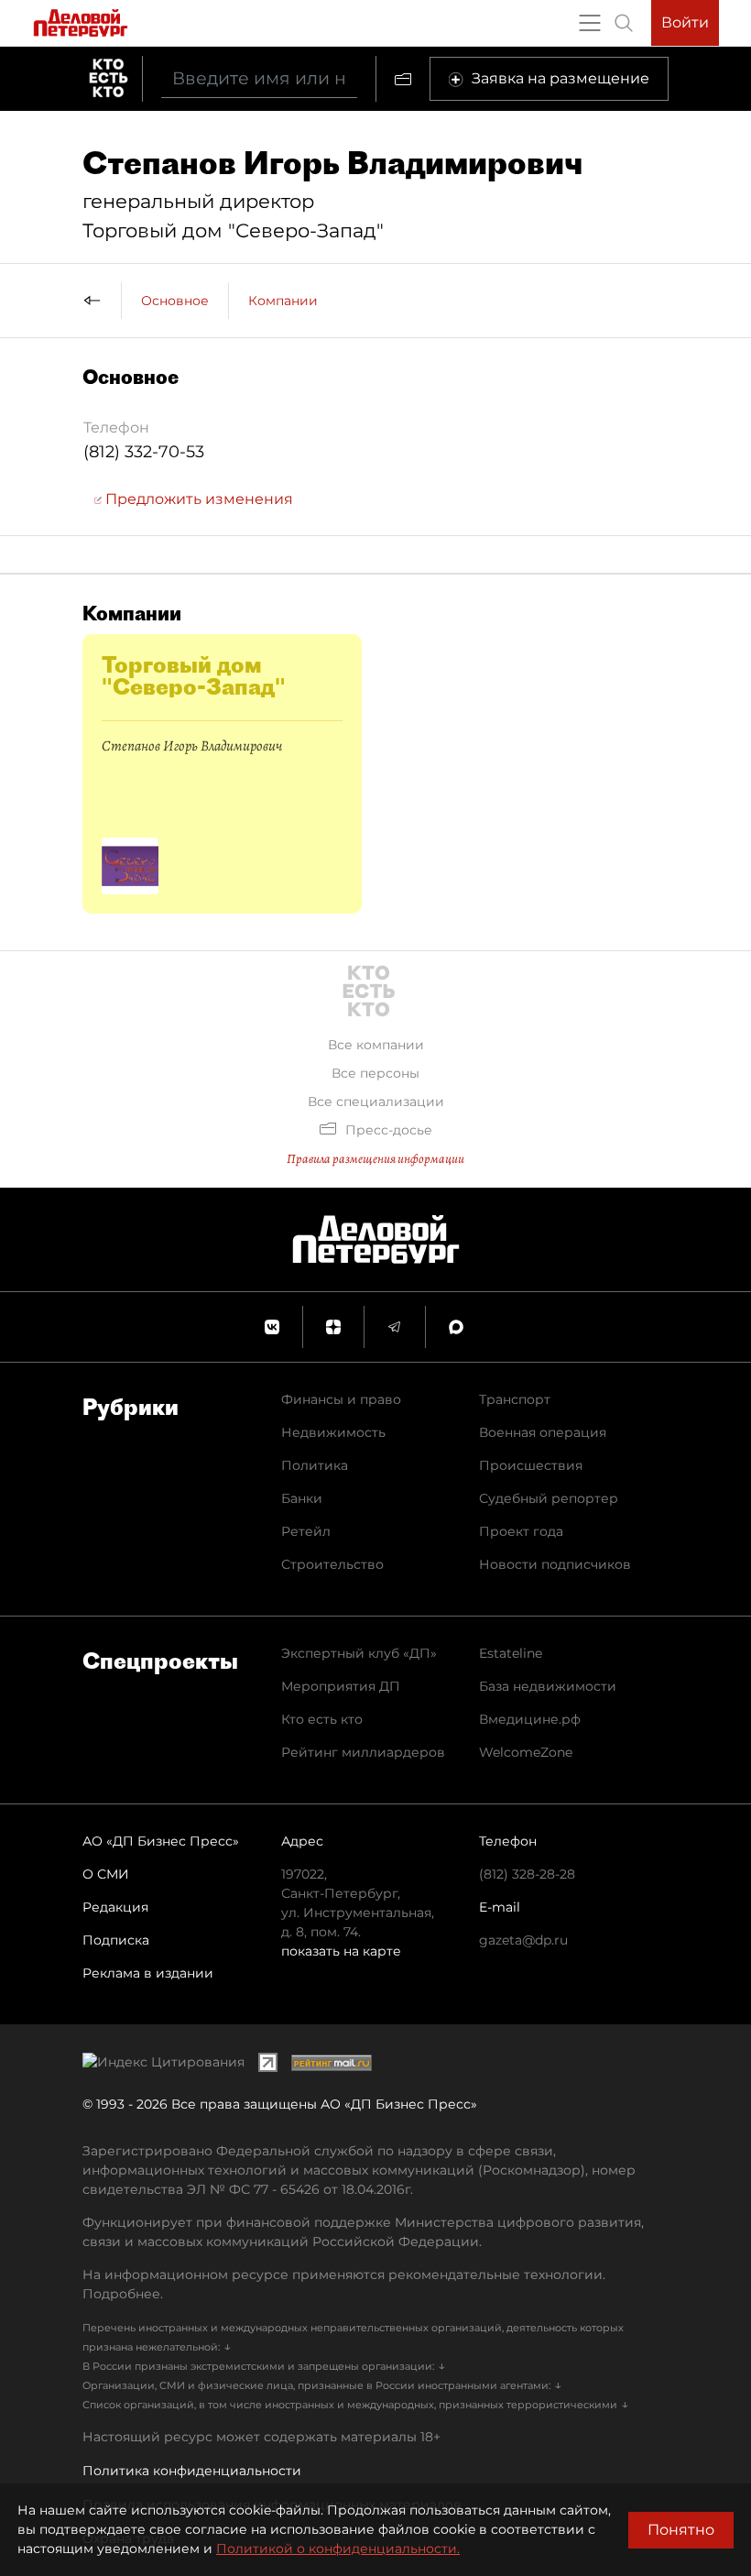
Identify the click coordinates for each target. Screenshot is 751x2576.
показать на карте (341, 1951)
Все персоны (375, 1073)
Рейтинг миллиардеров (363, 1752)
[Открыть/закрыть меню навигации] (590, 23)
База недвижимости (548, 1686)
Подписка (116, 1940)
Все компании (376, 1045)
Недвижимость (333, 1432)
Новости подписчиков (555, 1564)
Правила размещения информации (375, 1159)
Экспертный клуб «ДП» (359, 1653)
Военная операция (543, 1432)
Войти (685, 22)
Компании (283, 301)
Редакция (115, 1907)
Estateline (511, 1653)
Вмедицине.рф (530, 1719)
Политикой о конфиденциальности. (338, 2549)
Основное (175, 301)
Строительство (332, 1564)
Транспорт (515, 1399)
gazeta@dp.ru (523, 1940)
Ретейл (306, 1531)
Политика (315, 1465)
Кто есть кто (322, 1719)
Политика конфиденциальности (192, 2471)
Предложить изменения (197, 499)
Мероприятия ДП (341, 1686)
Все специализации (376, 1102)
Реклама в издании (148, 1973)
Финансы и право (341, 1399)
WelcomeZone (526, 1752)
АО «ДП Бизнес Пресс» (161, 1841)
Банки (302, 1498)
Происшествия (531, 1465)
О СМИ (106, 1874)
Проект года (521, 1531)
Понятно (681, 2530)
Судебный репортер (549, 1498)
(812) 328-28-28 (527, 1874)
